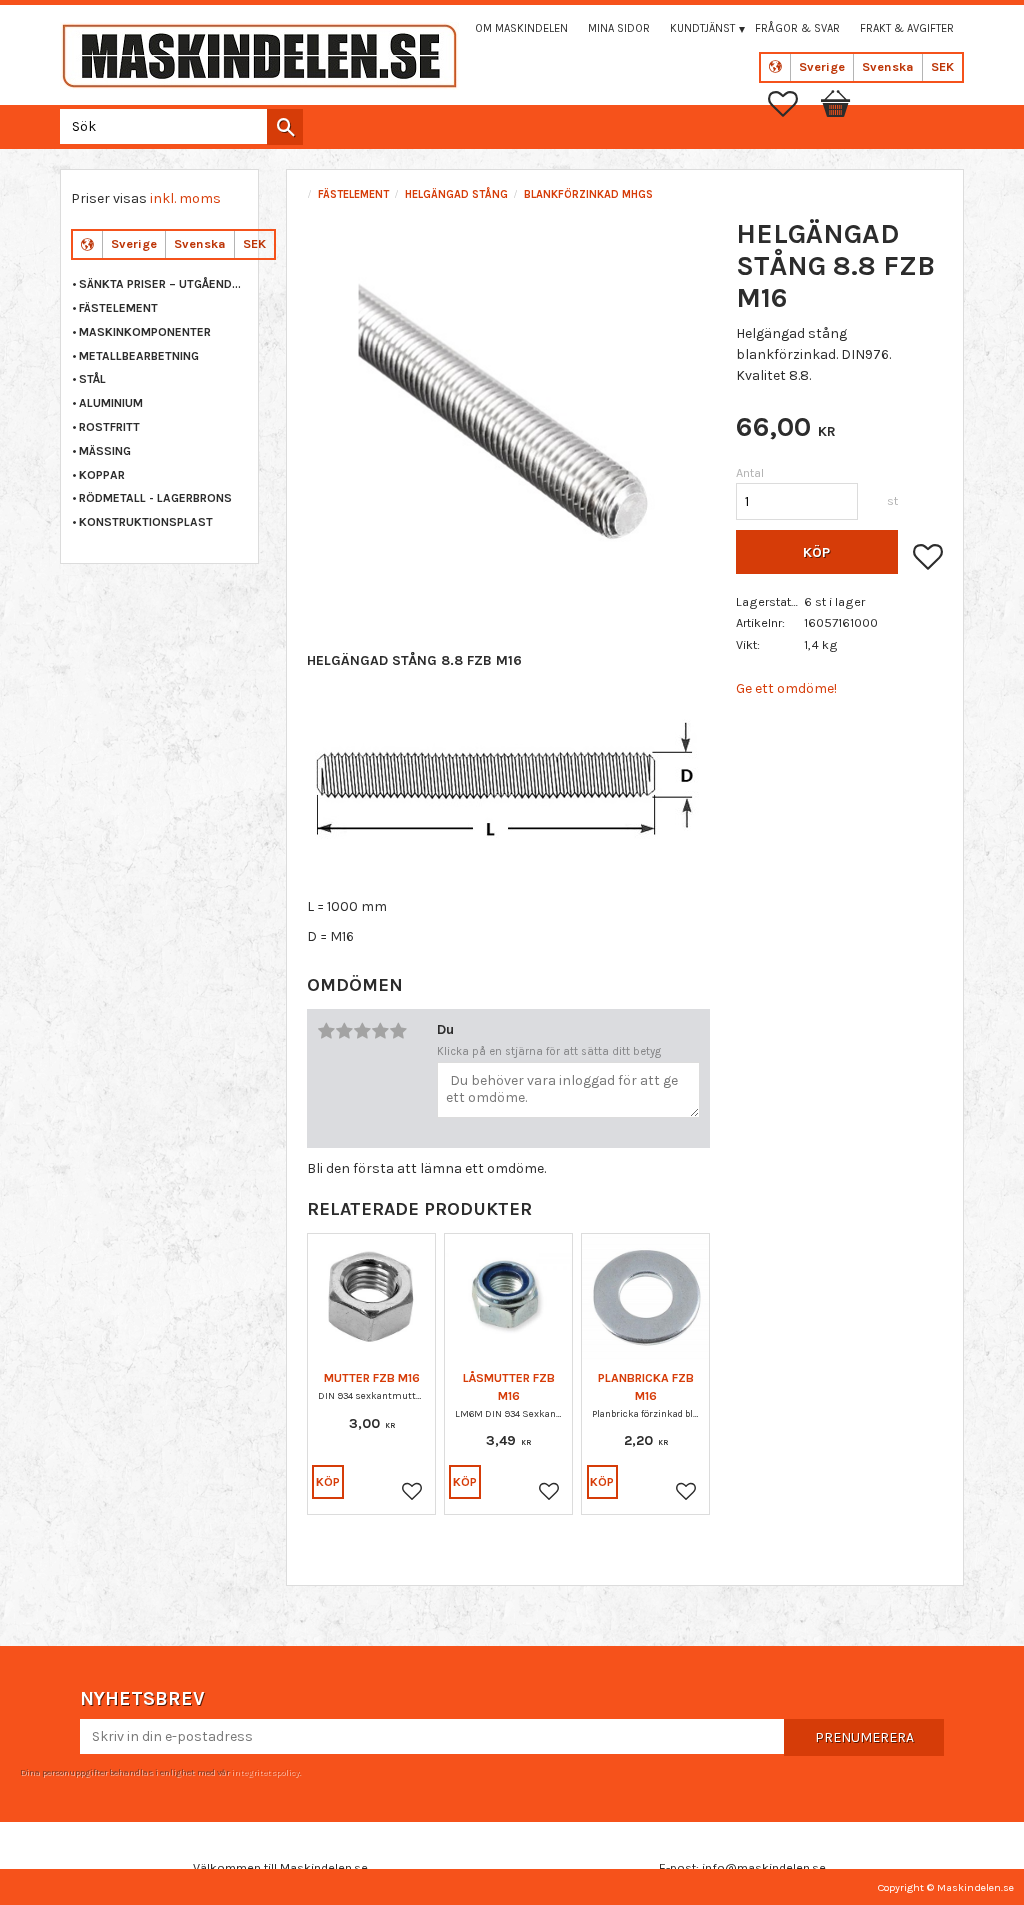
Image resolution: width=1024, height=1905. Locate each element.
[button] (793, 104)
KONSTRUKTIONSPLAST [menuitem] (146, 522)
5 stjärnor (398, 1031)
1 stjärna (326, 1031)
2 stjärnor (344, 1031)
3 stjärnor (362, 1031)
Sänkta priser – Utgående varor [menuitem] (163, 284)
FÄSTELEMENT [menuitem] (118, 308)
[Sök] (285, 127)
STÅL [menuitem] (92, 379)
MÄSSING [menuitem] (105, 451)
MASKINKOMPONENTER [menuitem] (145, 332)
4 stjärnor (380, 1031)
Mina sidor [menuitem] (619, 28)
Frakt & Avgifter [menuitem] (907, 28)
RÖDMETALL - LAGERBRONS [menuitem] (155, 498)
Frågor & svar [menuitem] (797, 28)
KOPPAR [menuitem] (102, 475)
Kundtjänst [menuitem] (702, 28)
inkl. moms (185, 198)
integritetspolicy (265, 1772)
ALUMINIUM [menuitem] (111, 403)
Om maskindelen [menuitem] (521, 28)
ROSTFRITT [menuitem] (109, 427)
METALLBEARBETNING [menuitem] (139, 356)
